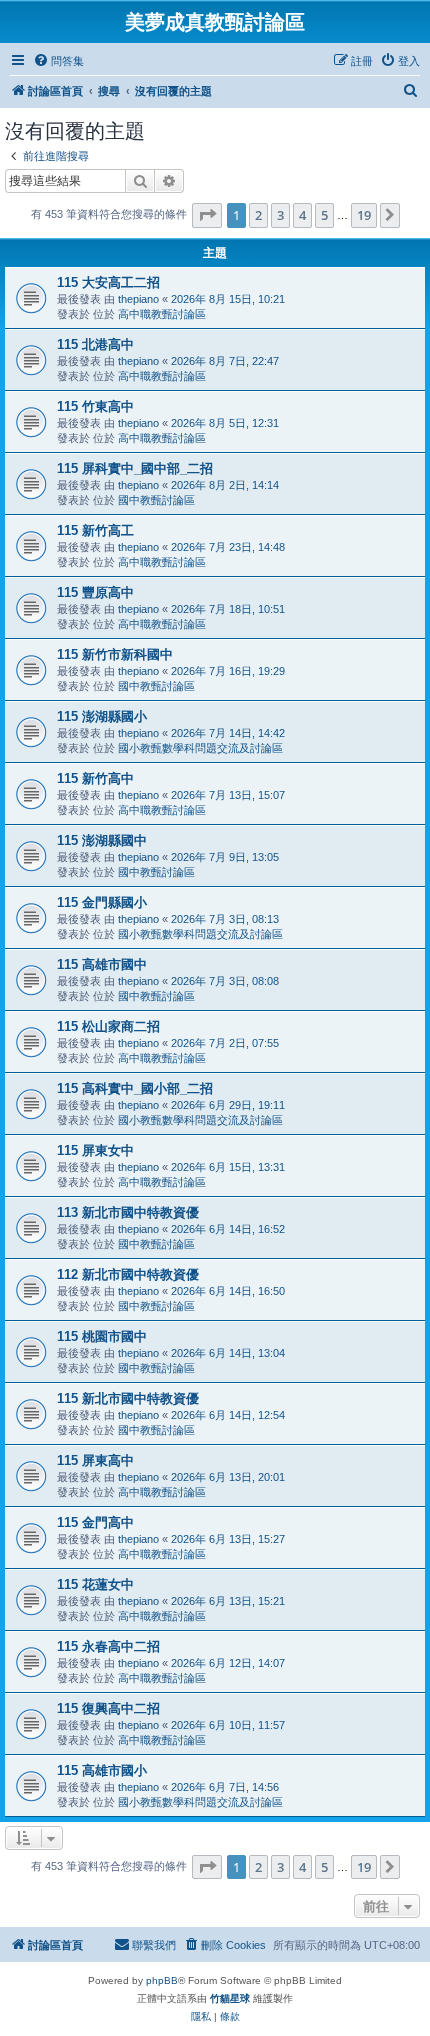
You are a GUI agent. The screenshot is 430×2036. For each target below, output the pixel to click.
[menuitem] (58, 61)
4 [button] (302, 215)
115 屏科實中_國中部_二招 (135, 468)
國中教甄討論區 (156, 500)
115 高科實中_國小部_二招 (135, 1088)
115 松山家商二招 (108, 1026)
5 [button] (324, 215)
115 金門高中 (95, 1522)
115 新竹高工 (95, 530)
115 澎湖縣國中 (102, 840)
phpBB (162, 1980)
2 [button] (258, 215)
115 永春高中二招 (108, 1646)
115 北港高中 (95, 344)
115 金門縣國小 (102, 902)
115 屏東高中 (95, 1460)
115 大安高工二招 (108, 282)
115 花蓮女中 (95, 1584)
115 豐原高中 (95, 592)
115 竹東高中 (95, 406)
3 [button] (280, 215)
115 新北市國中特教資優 (128, 1398)
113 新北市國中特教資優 (128, 1212)
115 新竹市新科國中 (115, 654)
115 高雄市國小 (102, 1770)
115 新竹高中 (95, 778)
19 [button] (364, 215)
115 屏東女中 (95, 1150)
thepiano (138, 299)
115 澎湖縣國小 (102, 716)
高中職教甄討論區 (162, 314)
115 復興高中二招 (108, 1708)
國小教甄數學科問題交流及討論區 (200, 748)
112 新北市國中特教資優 (128, 1274)
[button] (207, 215)
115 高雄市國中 (102, 964)
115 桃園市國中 (102, 1336)
